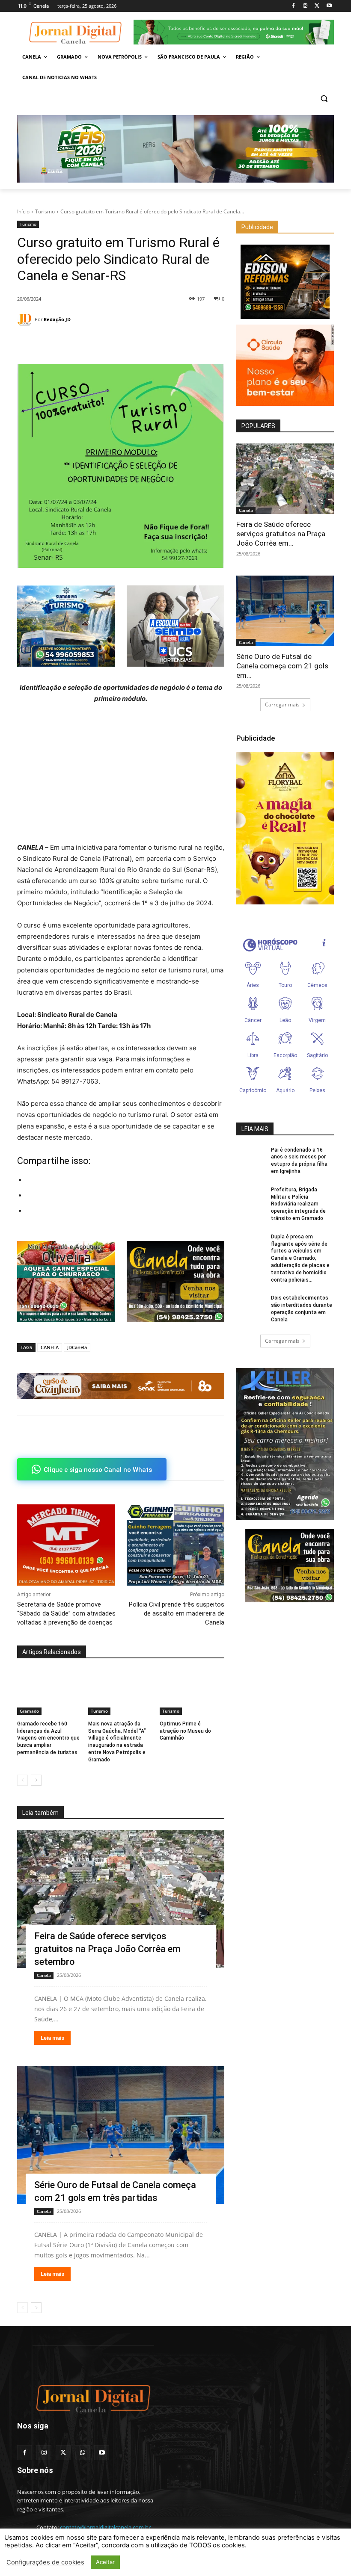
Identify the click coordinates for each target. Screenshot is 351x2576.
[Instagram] (305, 6)
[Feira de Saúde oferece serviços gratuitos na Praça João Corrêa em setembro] (121, 1899)
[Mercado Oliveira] (66, 1282)
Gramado (29, 1711)
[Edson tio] (285, 282)
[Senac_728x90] (121, 1386)
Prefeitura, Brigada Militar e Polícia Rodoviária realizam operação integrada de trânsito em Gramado (298, 1204)
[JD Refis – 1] (175, 149)
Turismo (45, 211)
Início (23, 211)
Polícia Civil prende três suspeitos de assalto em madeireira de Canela (177, 1613)
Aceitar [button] (105, 2562)
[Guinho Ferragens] (175, 1545)
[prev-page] (22, 1780)
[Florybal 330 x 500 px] (285, 828)
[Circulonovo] (285, 365)
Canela (44, 1975)
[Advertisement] (121, 776)
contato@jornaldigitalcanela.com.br (105, 2527)
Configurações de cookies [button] (45, 2562)
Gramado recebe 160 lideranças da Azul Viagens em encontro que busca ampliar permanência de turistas (48, 1738)
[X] (317, 6)
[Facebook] (293, 6)
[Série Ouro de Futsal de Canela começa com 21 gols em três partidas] (121, 2135)
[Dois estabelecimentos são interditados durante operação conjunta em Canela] (251, 1305)
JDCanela (77, 1347)
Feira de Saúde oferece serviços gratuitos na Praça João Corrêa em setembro (107, 1949)
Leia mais (52, 2038)
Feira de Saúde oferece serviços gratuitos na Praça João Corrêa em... (281, 534)
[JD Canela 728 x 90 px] (234, 32)
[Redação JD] (26, 320)
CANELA (50, 1347)
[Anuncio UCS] (175, 626)
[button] (324, 98)
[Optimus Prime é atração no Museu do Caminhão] (192, 1692)
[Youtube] (329, 6)
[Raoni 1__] (66, 626)
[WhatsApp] (65, 343)
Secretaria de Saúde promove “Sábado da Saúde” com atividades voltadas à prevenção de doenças (66, 1613)
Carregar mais (282, 705)
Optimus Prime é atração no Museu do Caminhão (185, 1731)
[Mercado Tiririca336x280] (66, 1545)
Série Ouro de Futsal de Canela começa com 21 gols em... (282, 666)
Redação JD (57, 319)
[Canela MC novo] (175, 1282)
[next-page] (36, 1780)
